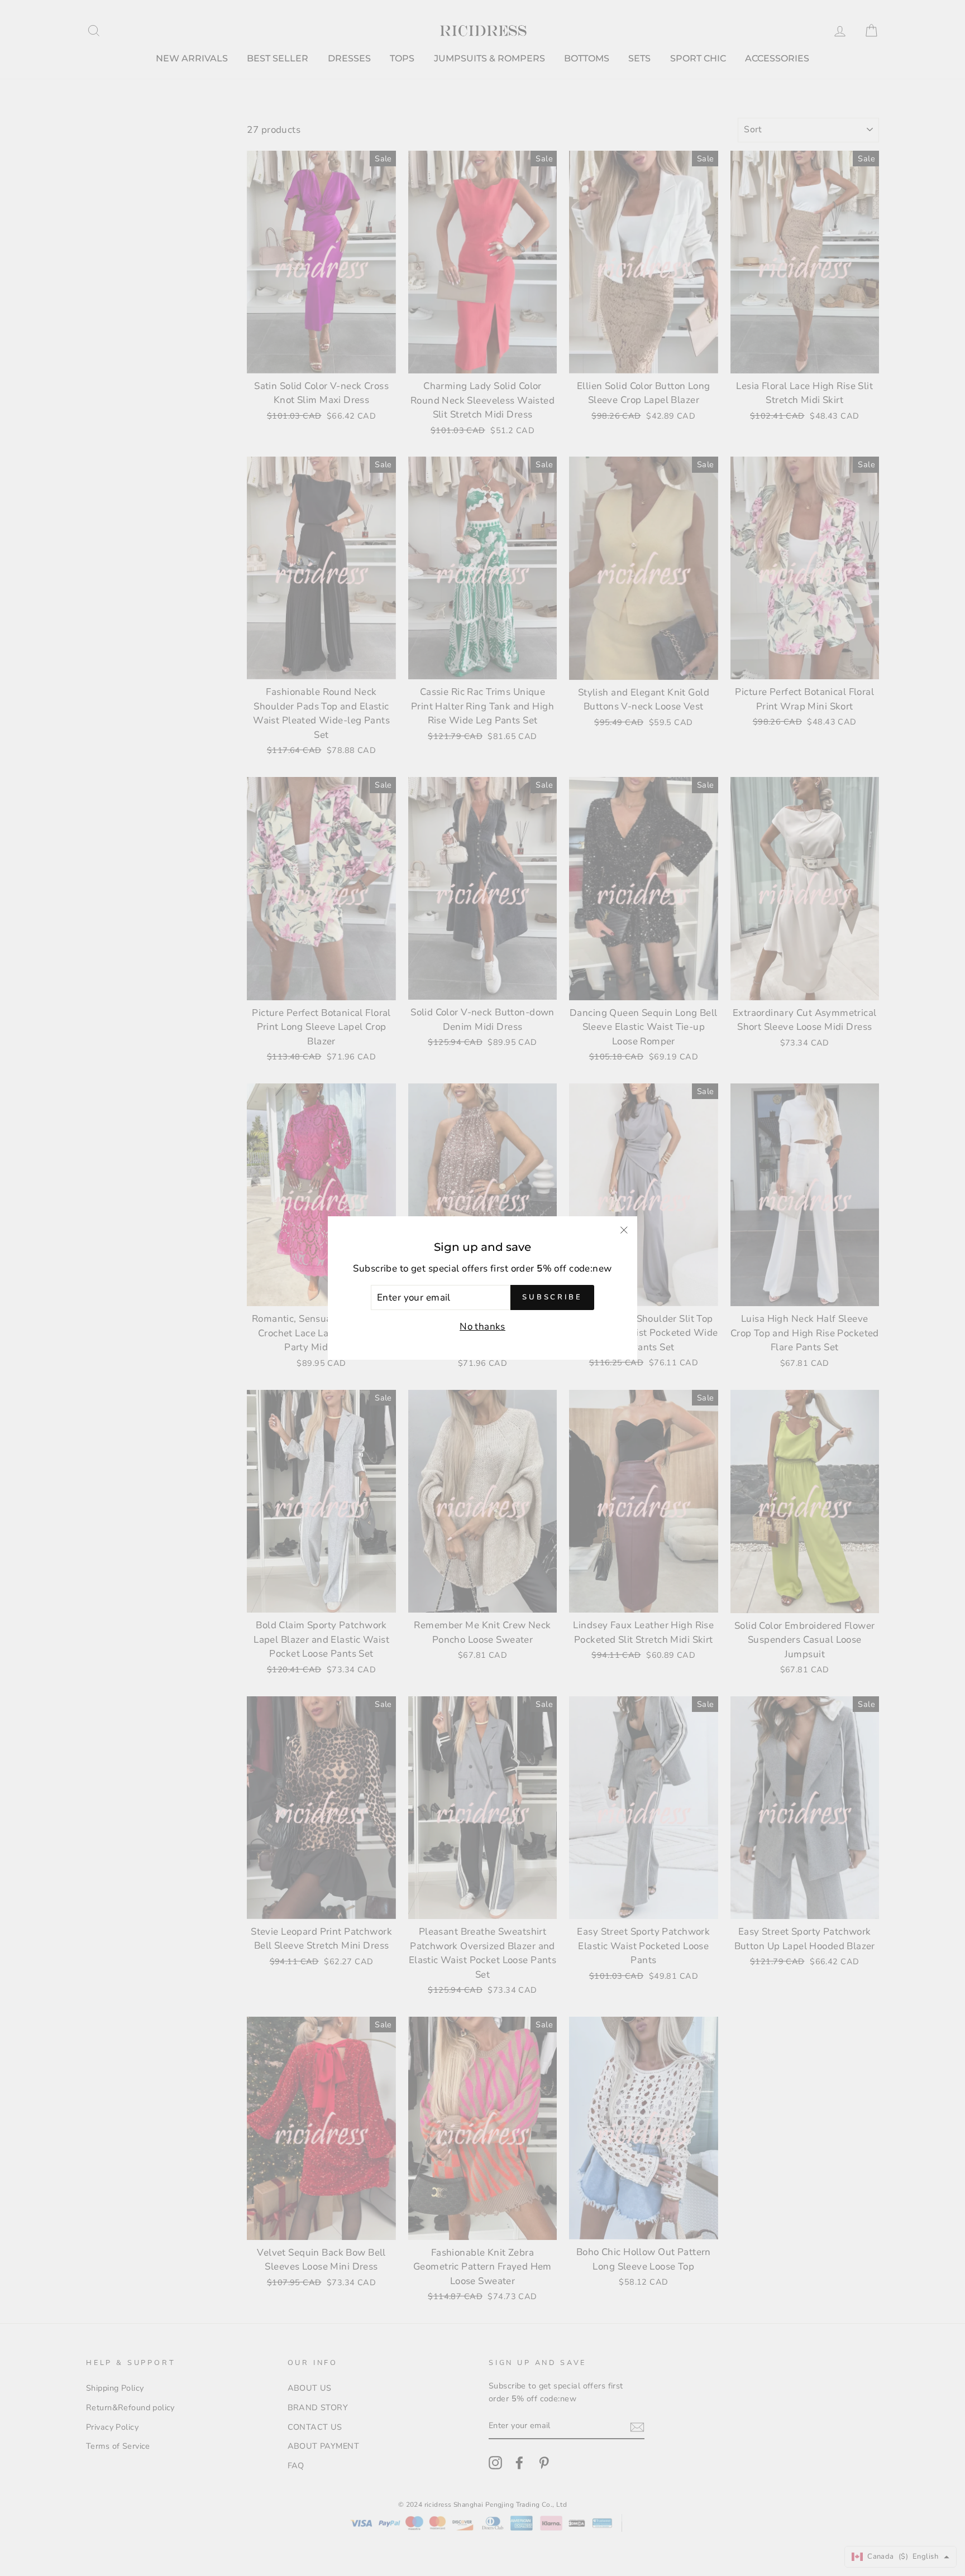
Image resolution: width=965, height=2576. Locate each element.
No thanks (482, 1327)
